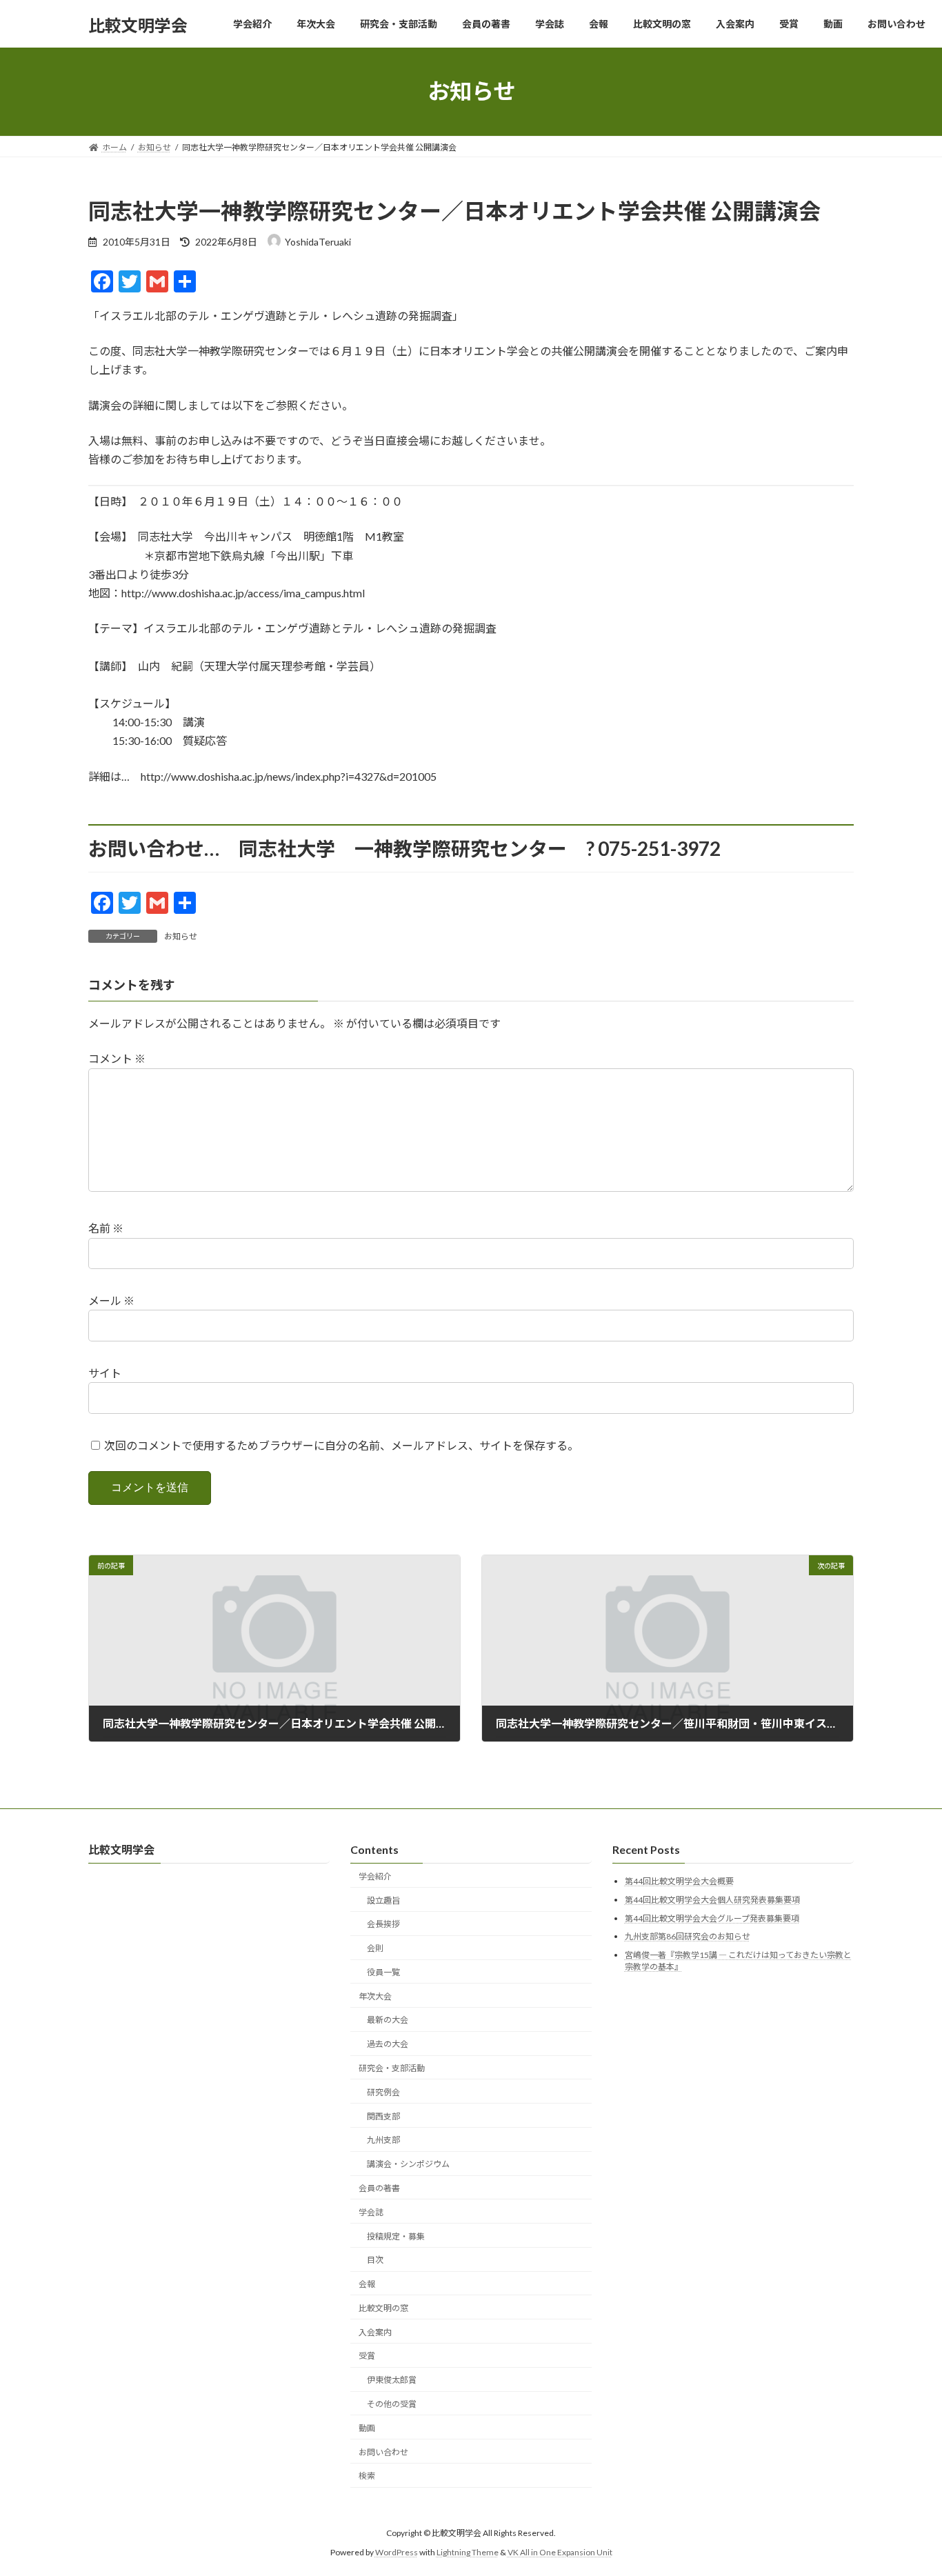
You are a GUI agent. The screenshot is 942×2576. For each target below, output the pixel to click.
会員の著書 (379, 2188)
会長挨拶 (383, 1924)
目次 (375, 2260)
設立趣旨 (383, 1900)
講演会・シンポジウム (408, 2164)
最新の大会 (388, 2020)
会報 (367, 2284)
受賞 (367, 2356)
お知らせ (181, 936)
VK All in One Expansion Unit (560, 2552)
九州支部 (383, 2140)
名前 (106, 1229)
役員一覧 (383, 1972)
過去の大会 (388, 2044)
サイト (105, 1373)
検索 (367, 2476)
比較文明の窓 (383, 2308)
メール (111, 1300)
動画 (367, 2428)
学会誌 (371, 2212)
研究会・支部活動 (392, 2068)
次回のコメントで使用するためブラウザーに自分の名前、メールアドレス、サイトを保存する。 (341, 1445)
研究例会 (383, 2092)
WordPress (397, 2552)
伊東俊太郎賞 (392, 2380)
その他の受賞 (392, 2404)
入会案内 (375, 2332)
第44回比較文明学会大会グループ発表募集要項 (712, 1918)
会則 (375, 1948)
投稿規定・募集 (396, 2236)
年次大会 (375, 1996)
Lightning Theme (468, 2552)
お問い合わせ (383, 2452)
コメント (117, 1059)
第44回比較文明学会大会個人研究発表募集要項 (712, 1900)
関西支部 (383, 2116)
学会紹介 (375, 1876)
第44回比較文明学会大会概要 (679, 1881)
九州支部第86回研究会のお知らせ (688, 1936)
